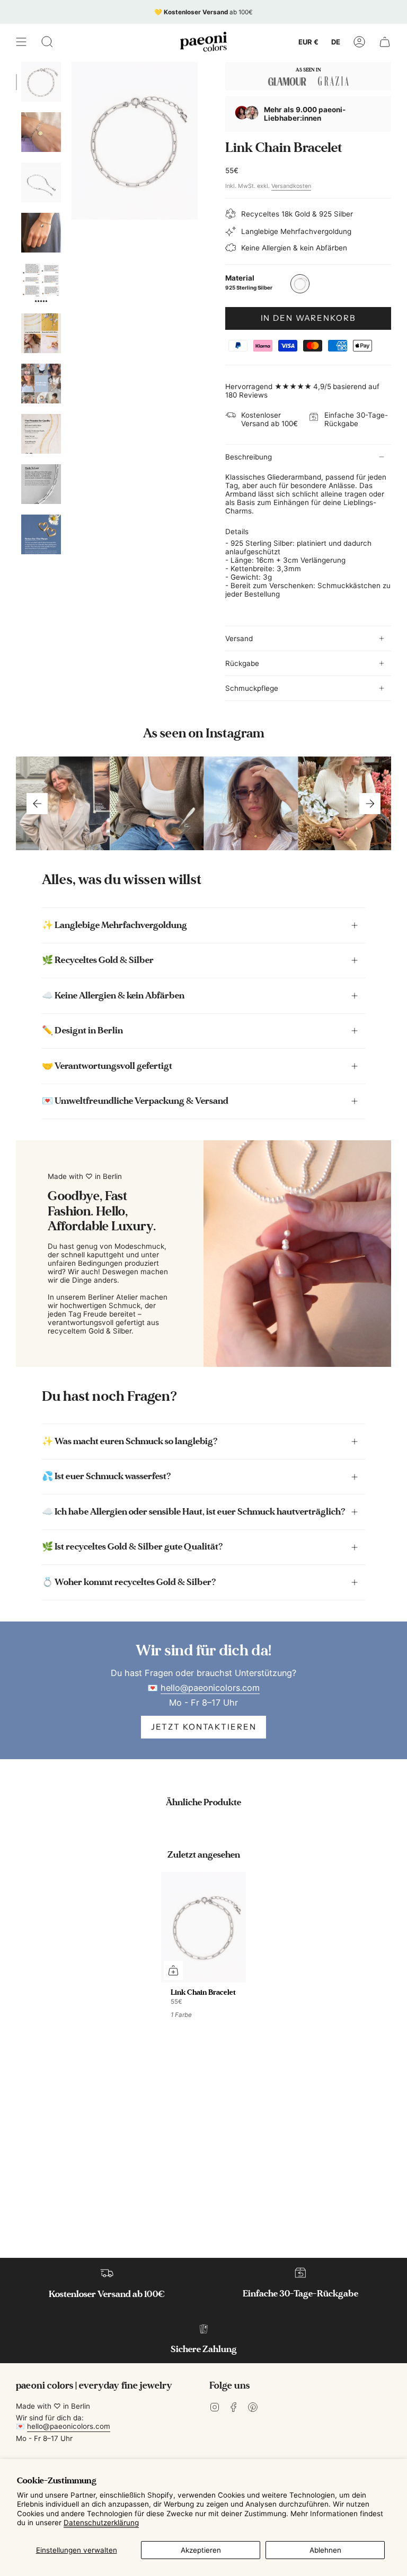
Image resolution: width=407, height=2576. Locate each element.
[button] (47, 42)
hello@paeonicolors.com (210, 1688)
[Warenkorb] (385, 42)
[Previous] (37, 804)
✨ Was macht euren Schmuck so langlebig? (130, 1441)
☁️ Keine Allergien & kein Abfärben (113, 996)
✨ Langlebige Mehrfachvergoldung (114, 925)
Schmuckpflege (252, 688)
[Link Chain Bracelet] (204, 1927)
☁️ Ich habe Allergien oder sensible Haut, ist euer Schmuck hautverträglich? (194, 1512)
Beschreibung (249, 457)
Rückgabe (242, 663)
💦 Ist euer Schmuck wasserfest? (107, 1476)
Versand (239, 638)
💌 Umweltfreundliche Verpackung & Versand (135, 1101)
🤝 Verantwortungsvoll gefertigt (107, 1066)
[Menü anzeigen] (21, 42)
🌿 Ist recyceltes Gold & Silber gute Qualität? (132, 1547)
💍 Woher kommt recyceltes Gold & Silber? (129, 1582)
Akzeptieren (201, 2550)
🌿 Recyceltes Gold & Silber (98, 960)
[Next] (370, 804)
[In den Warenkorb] (173, 1970)
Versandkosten (291, 186)
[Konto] (359, 42)
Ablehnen (325, 2550)
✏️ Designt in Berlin (82, 1030)
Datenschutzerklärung (101, 2523)
